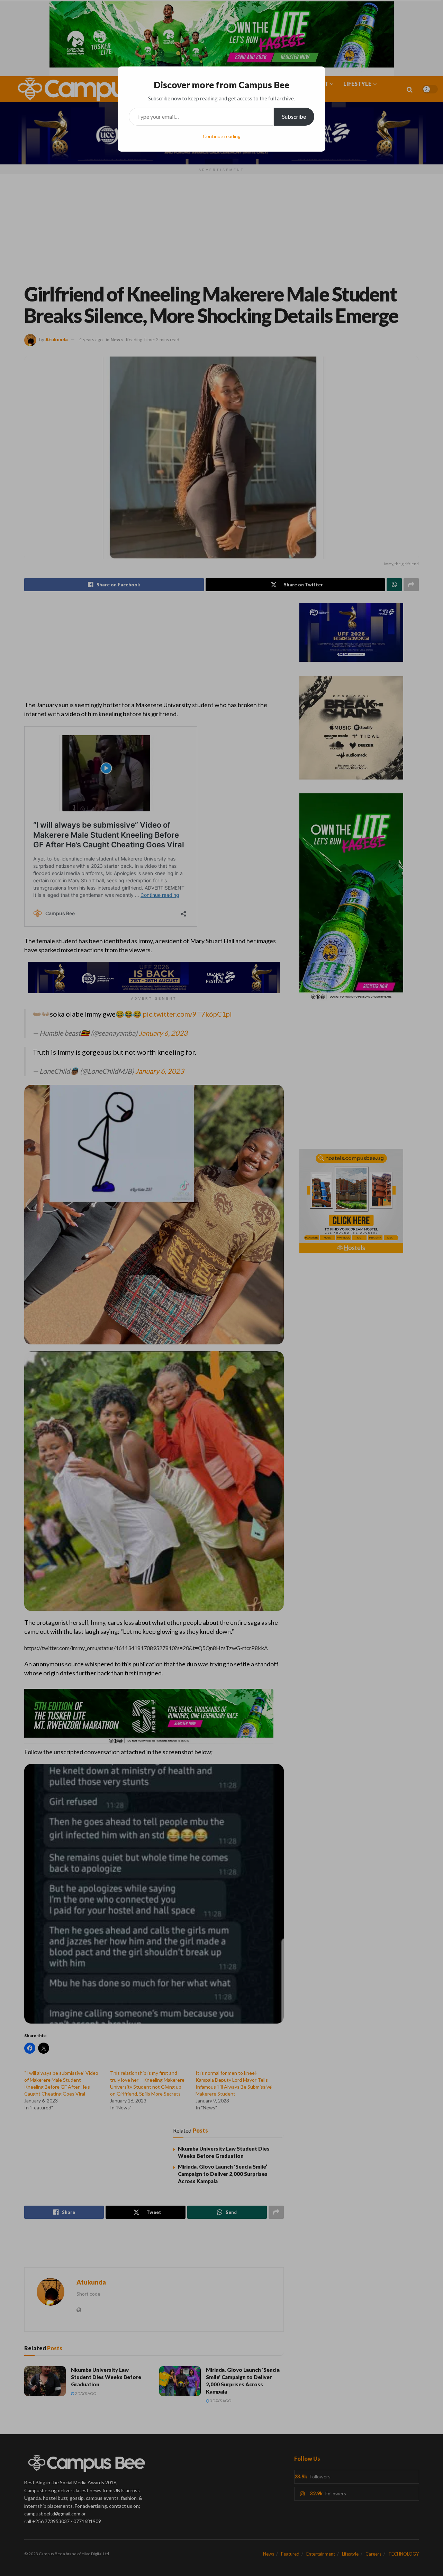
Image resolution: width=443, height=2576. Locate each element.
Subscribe (294, 116)
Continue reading (222, 136)
